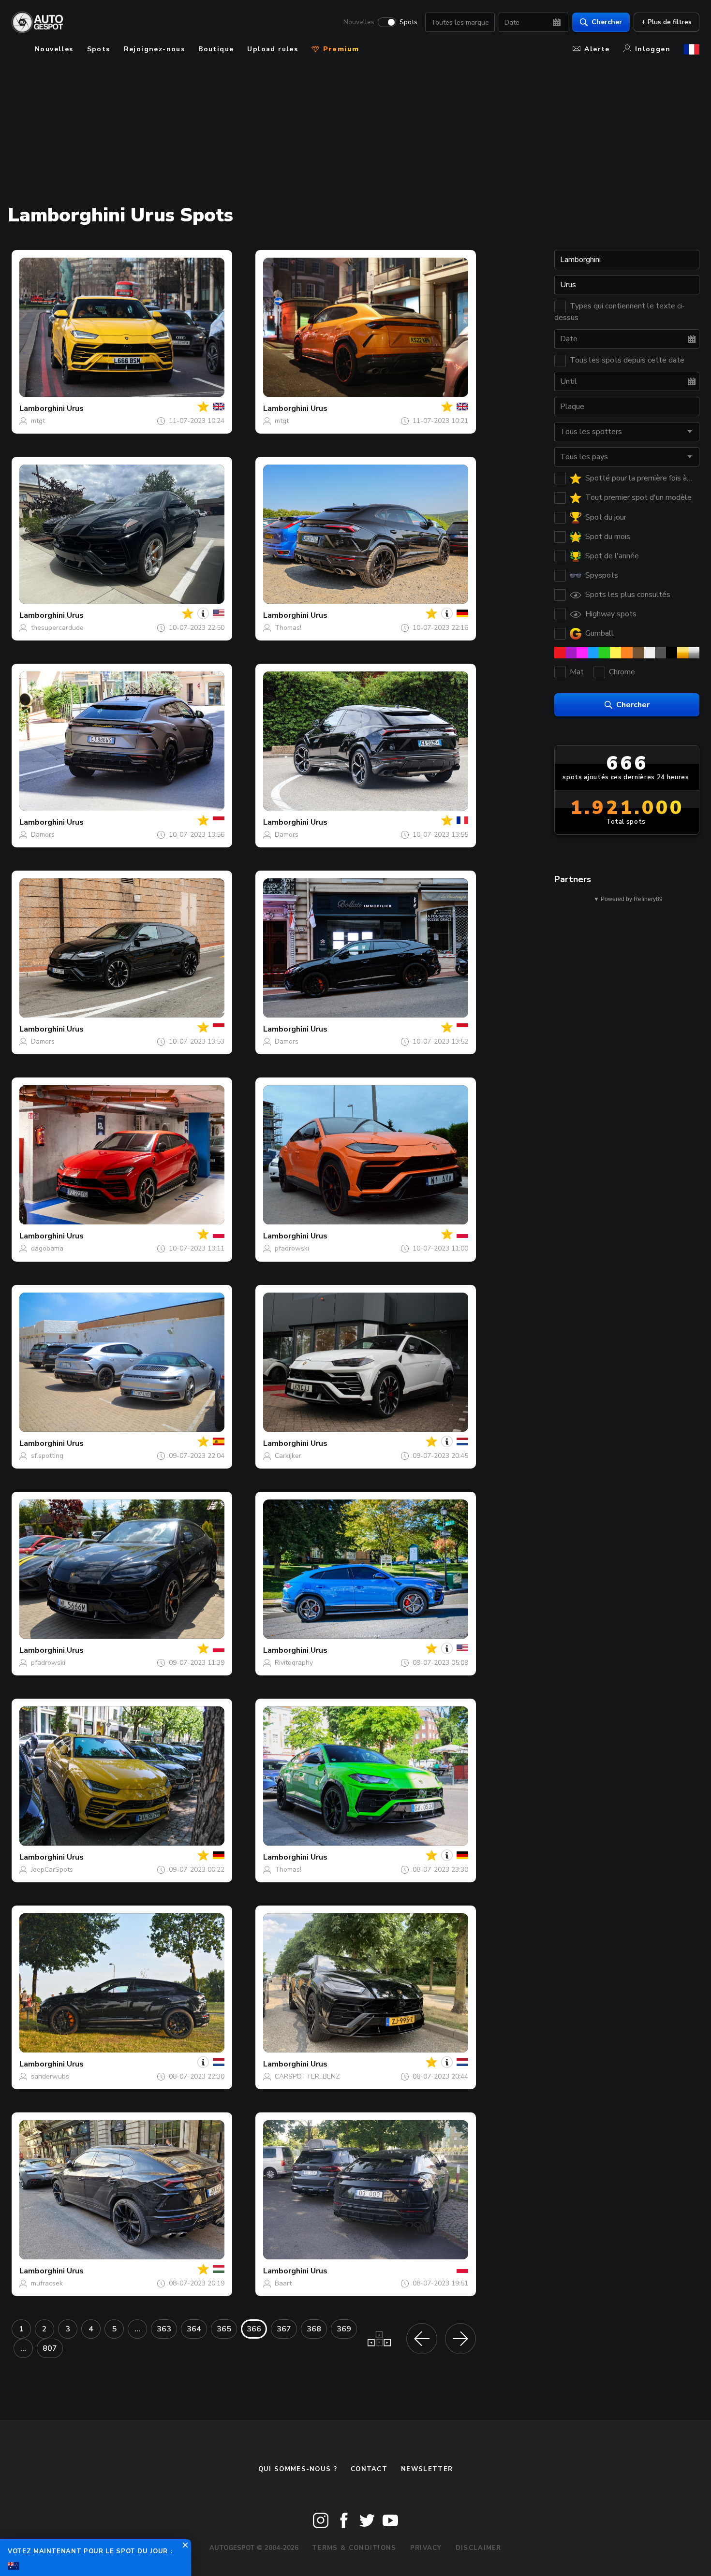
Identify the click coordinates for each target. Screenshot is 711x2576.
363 (164, 2329)
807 (50, 2348)
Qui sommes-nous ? (298, 2469)
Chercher (607, 22)
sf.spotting (47, 1456)
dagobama (47, 1248)
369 (344, 2329)
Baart (283, 2283)
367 (284, 2329)
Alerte (597, 49)
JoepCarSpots (52, 1870)
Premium (340, 49)
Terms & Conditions (354, 2548)
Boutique (216, 49)
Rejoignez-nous (155, 49)
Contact (369, 2469)
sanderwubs (50, 2076)
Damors (43, 835)
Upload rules (273, 49)
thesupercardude (57, 628)
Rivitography (294, 1663)
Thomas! (288, 628)
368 (314, 2329)
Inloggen (653, 49)
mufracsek (47, 2283)
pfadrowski (292, 1248)
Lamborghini (42, 408)
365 (224, 2329)
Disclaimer (479, 2548)
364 (194, 2329)
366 (254, 2329)
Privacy (426, 2548)
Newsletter (427, 2469)
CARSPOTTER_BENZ (307, 2076)
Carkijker (288, 1456)
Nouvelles (359, 22)
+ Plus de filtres (667, 22)
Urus (75, 408)
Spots (408, 22)
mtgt (38, 421)
